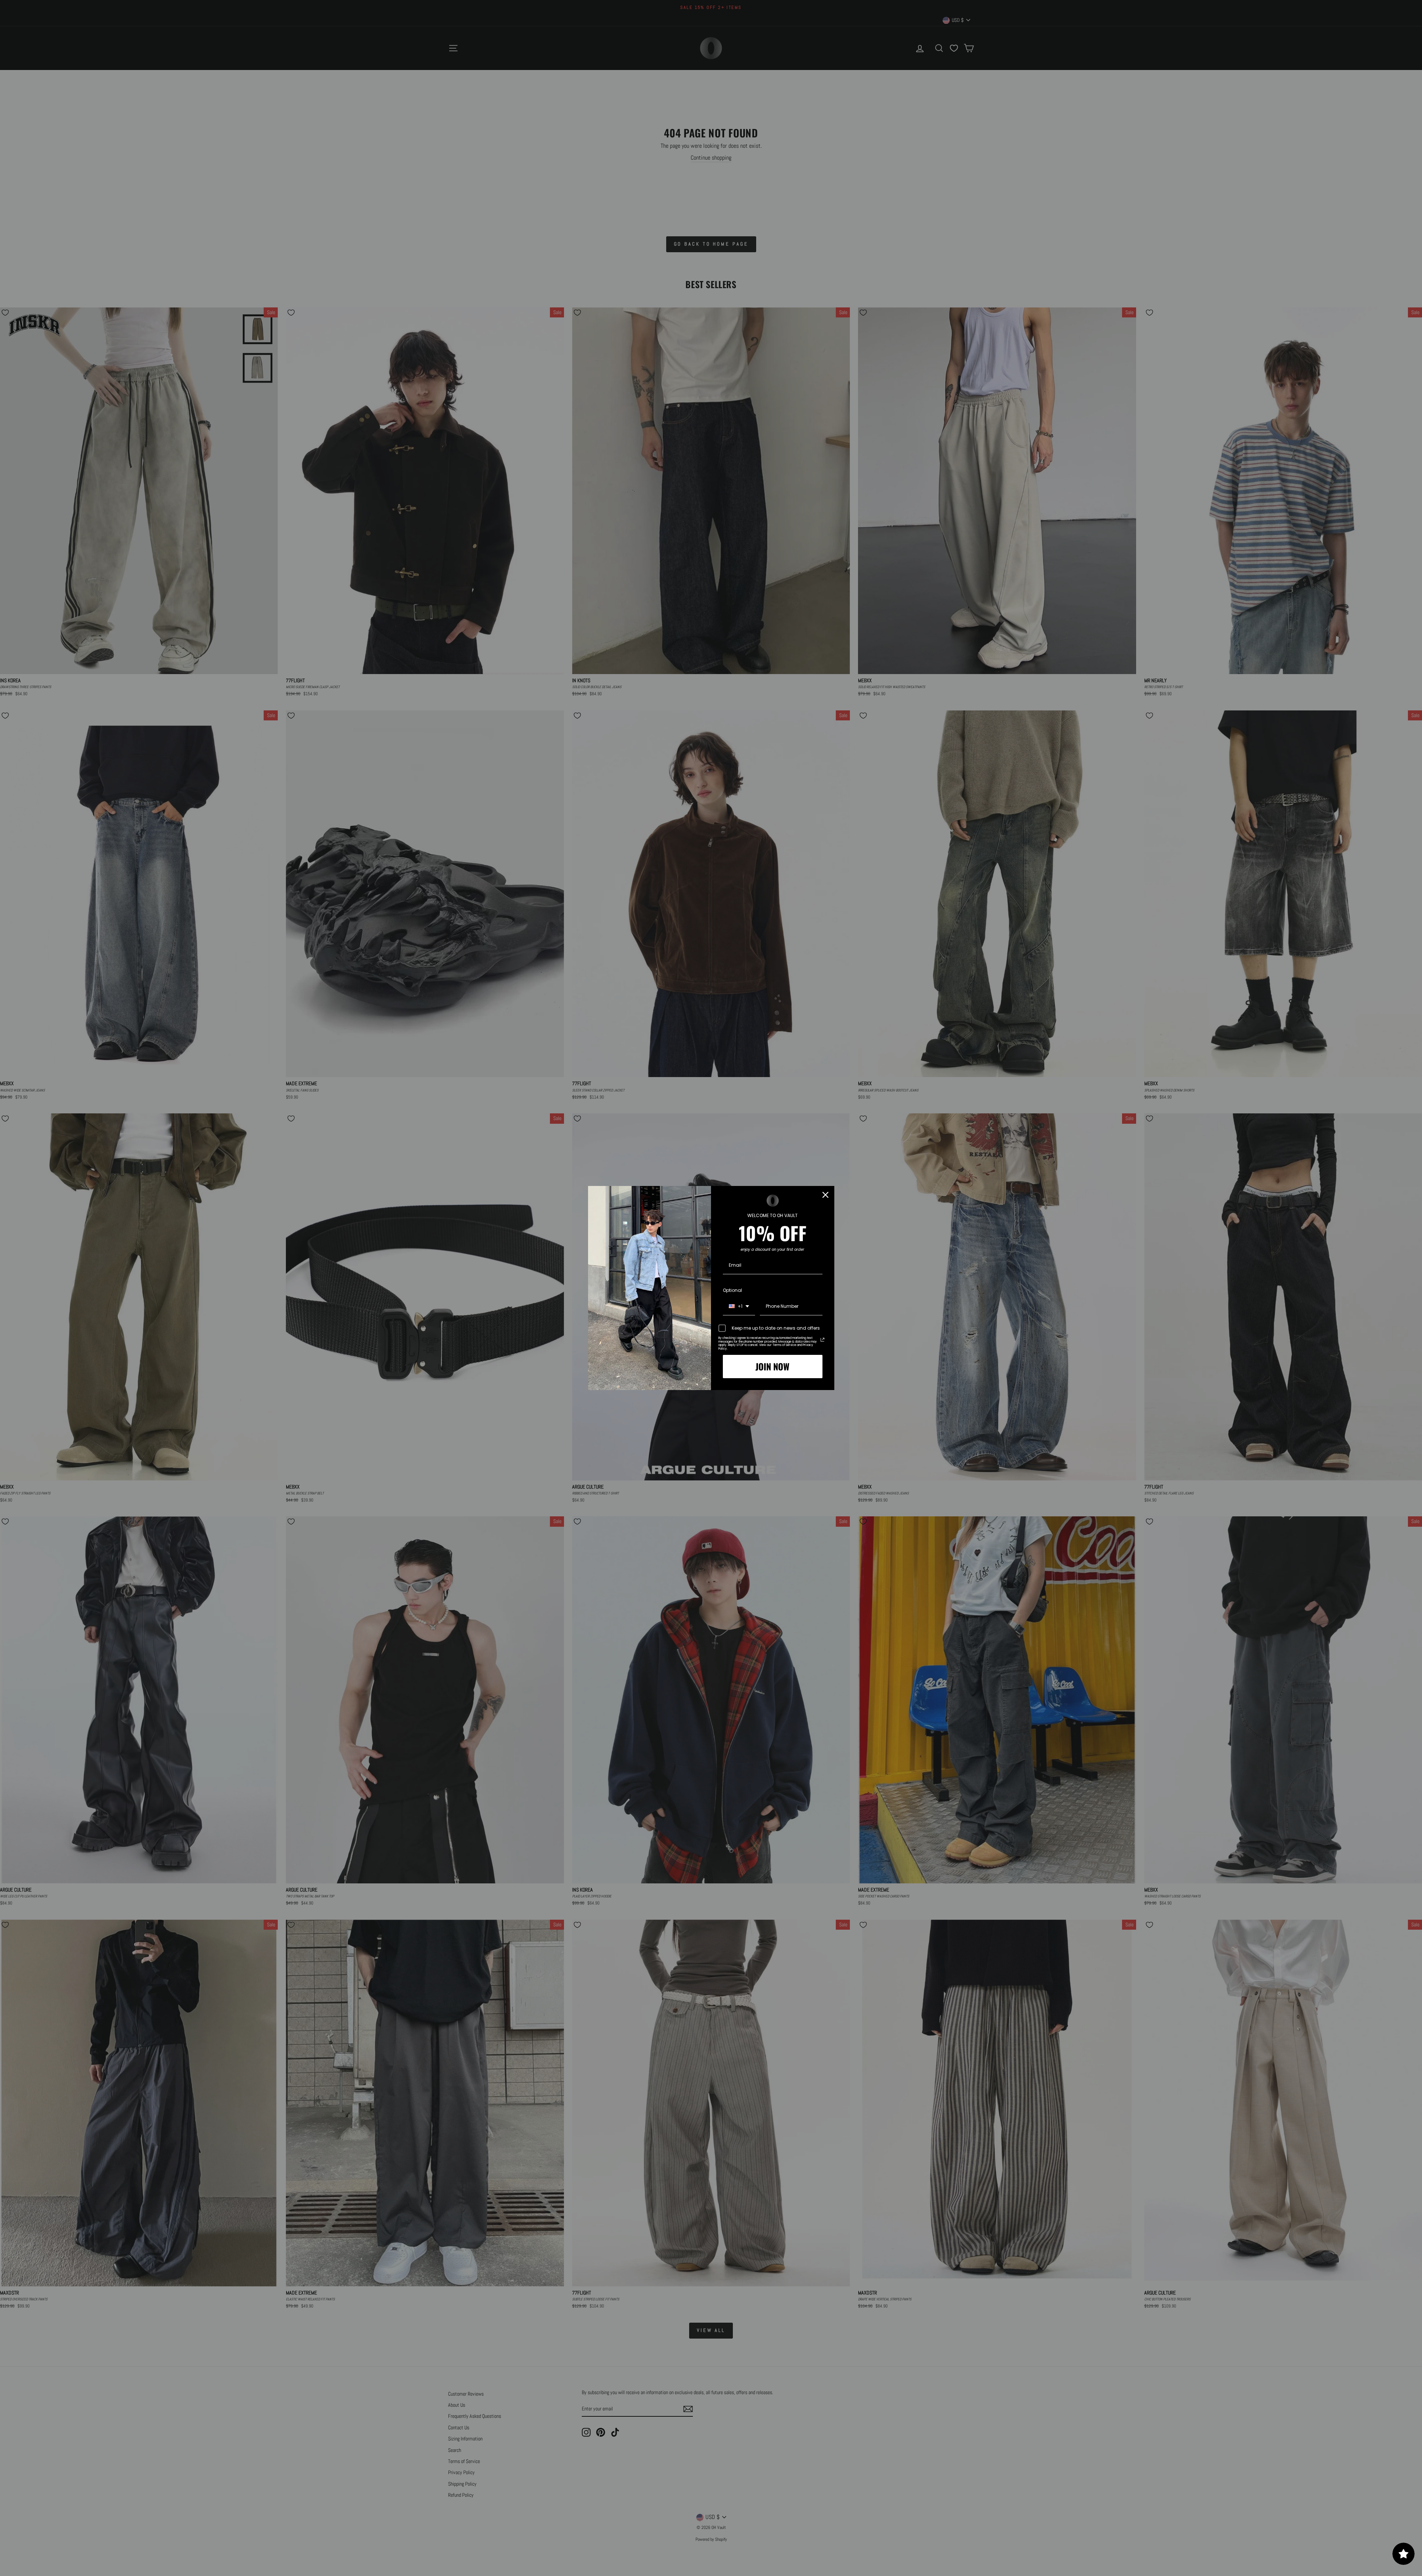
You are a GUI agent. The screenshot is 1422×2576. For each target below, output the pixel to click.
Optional (732, 1290)
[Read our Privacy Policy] (822, 1340)
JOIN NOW (772, 1366)
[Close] (825, 1195)
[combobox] (739, 1307)
